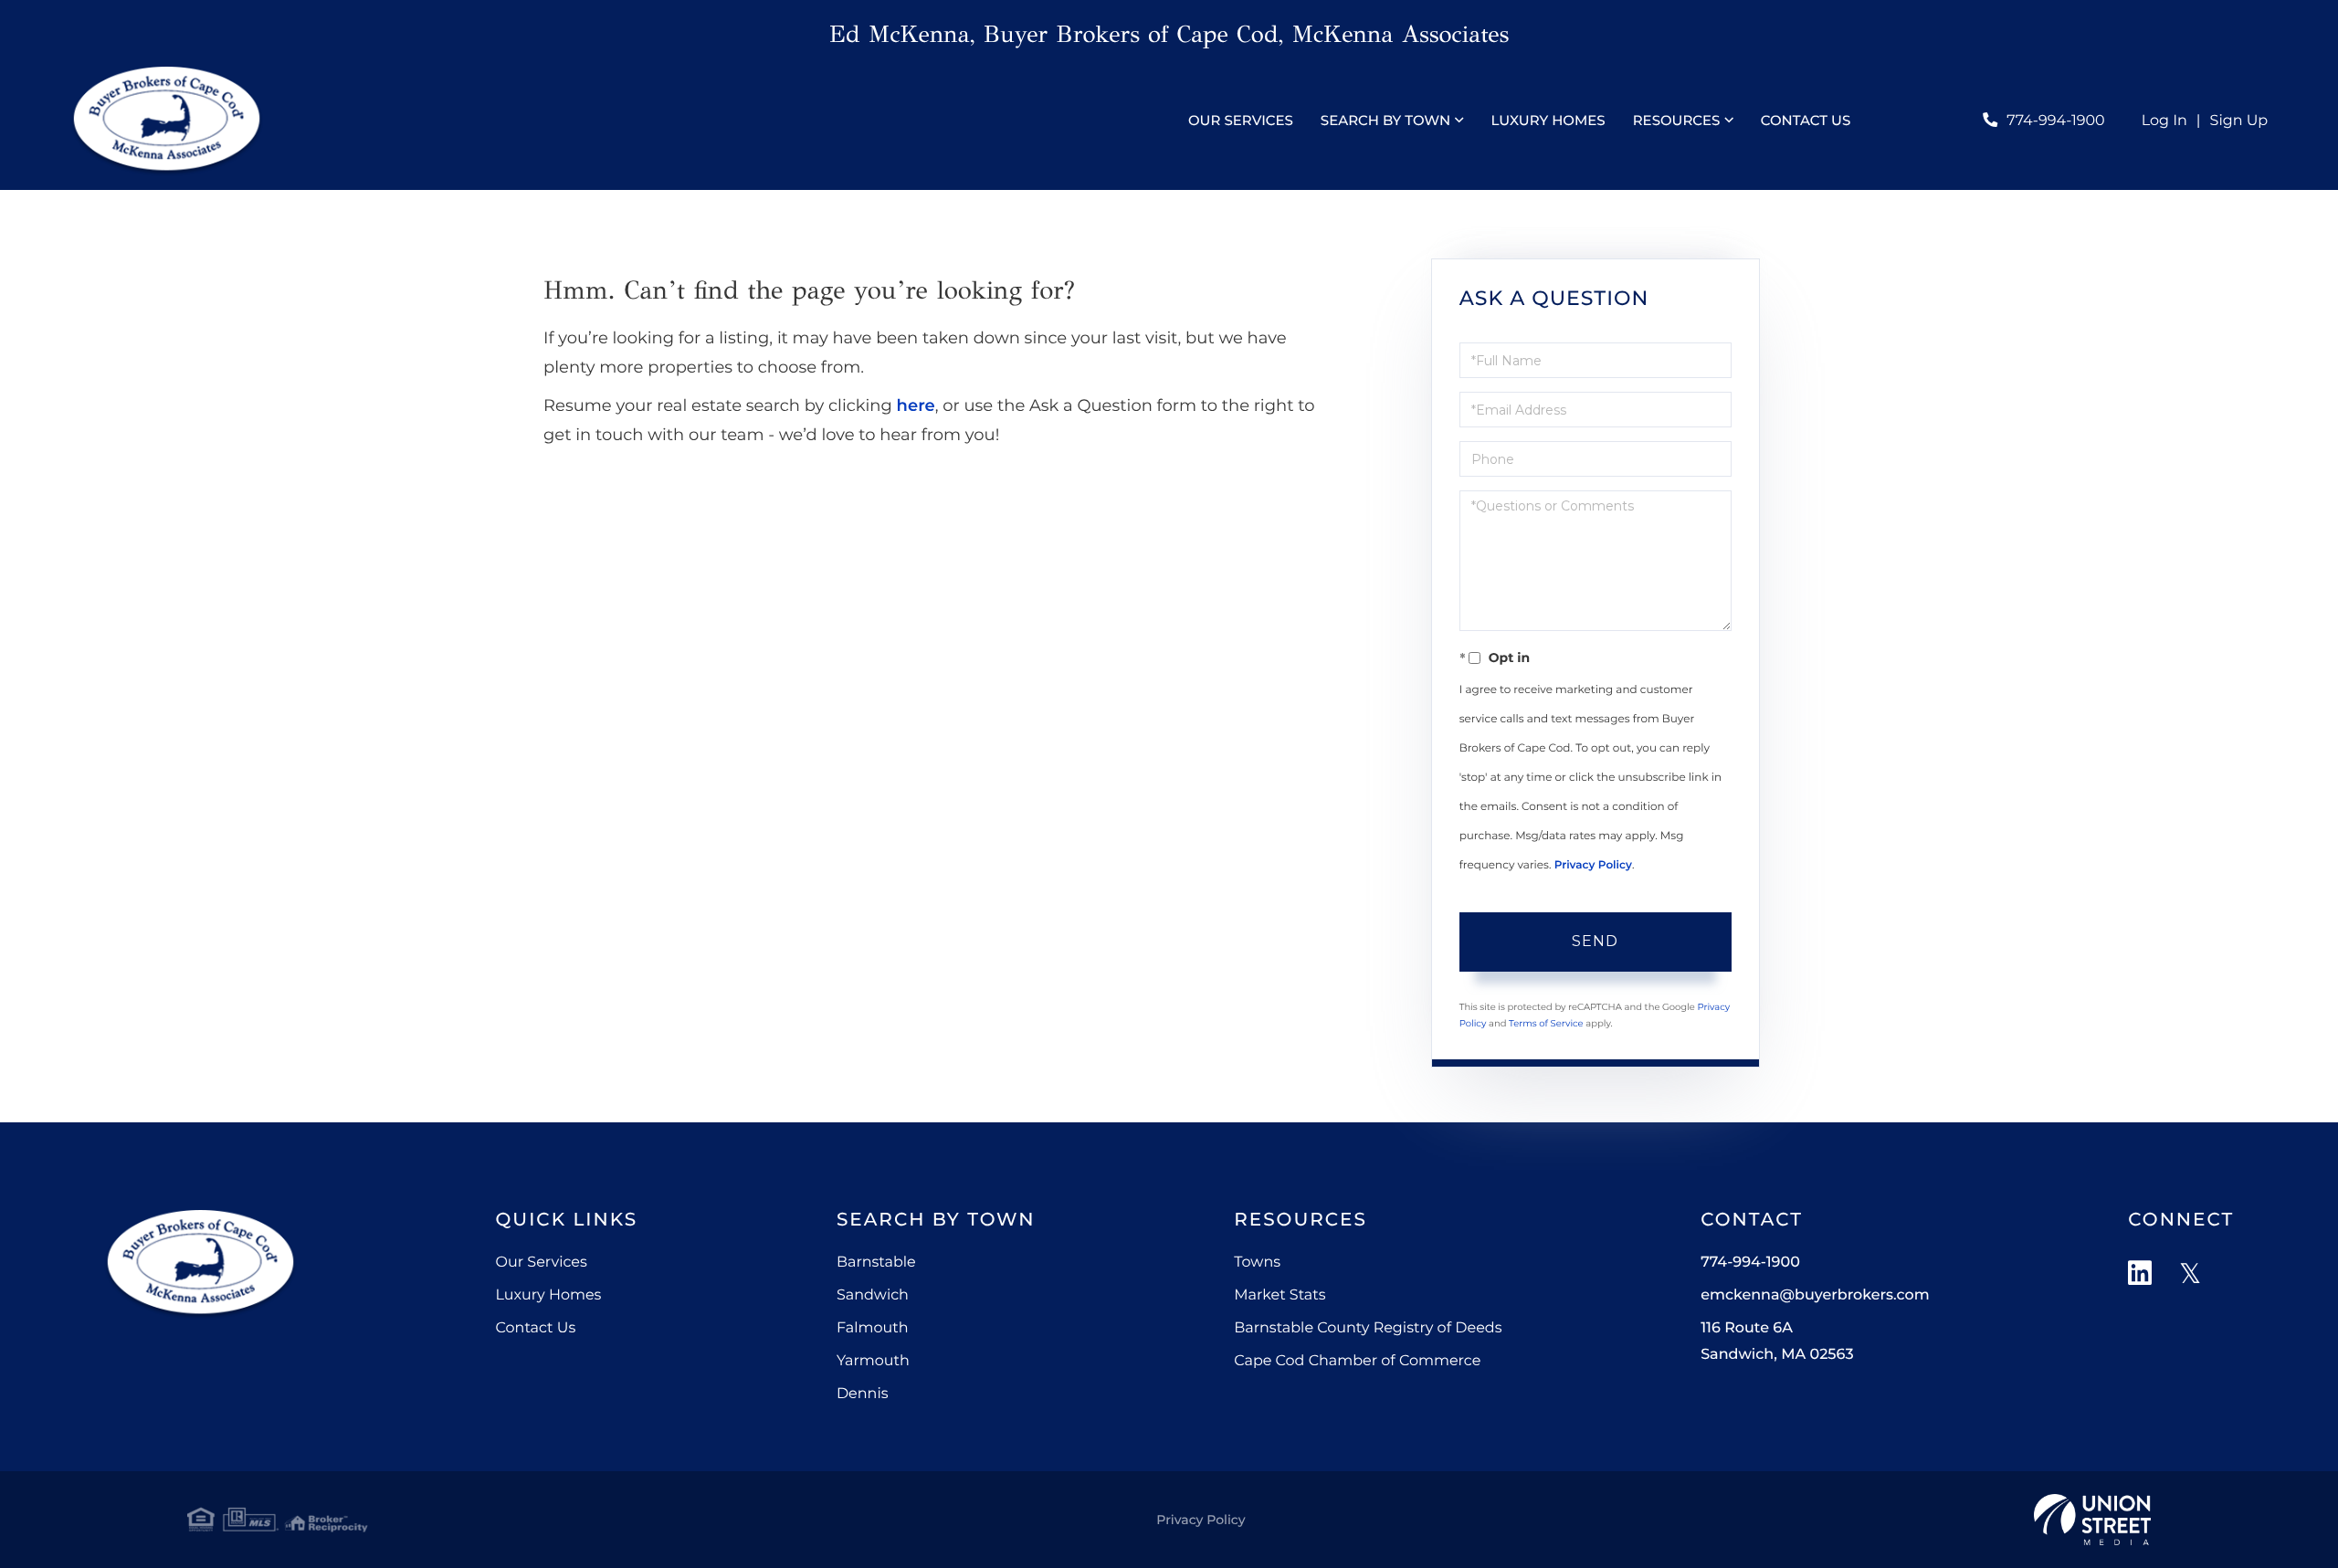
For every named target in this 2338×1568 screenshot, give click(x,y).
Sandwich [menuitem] (873, 1295)
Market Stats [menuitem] (1280, 1295)
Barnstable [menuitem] (876, 1263)
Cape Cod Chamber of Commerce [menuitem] (1357, 1361)
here (916, 405)
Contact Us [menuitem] (1806, 120)
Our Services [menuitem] (1241, 120)
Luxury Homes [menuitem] (1548, 120)
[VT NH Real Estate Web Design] (2092, 1520)
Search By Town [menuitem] (1385, 120)
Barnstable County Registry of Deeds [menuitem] (1368, 1328)
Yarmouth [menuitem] (873, 1361)
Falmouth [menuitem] (873, 1328)
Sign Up (2239, 121)
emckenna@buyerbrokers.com (1815, 1295)
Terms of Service (1546, 1023)
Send (1595, 941)
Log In (2164, 121)
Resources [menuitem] (1677, 120)
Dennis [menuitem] (863, 1394)
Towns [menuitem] (1257, 1263)
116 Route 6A (1777, 1342)
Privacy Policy (1593, 865)
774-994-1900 (2055, 121)
